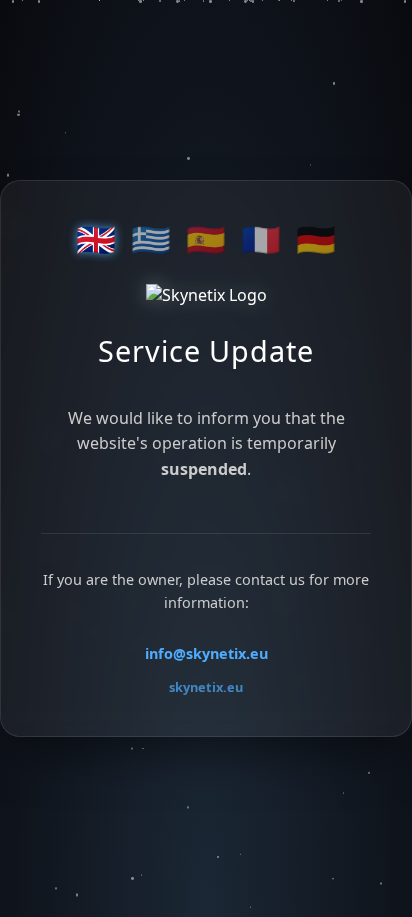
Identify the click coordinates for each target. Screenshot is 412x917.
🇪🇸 (206, 240)
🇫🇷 (261, 240)
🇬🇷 (151, 240)
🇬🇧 (96, 240)
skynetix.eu (206, 687)
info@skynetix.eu (206, 653)
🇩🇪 (316, 240)
